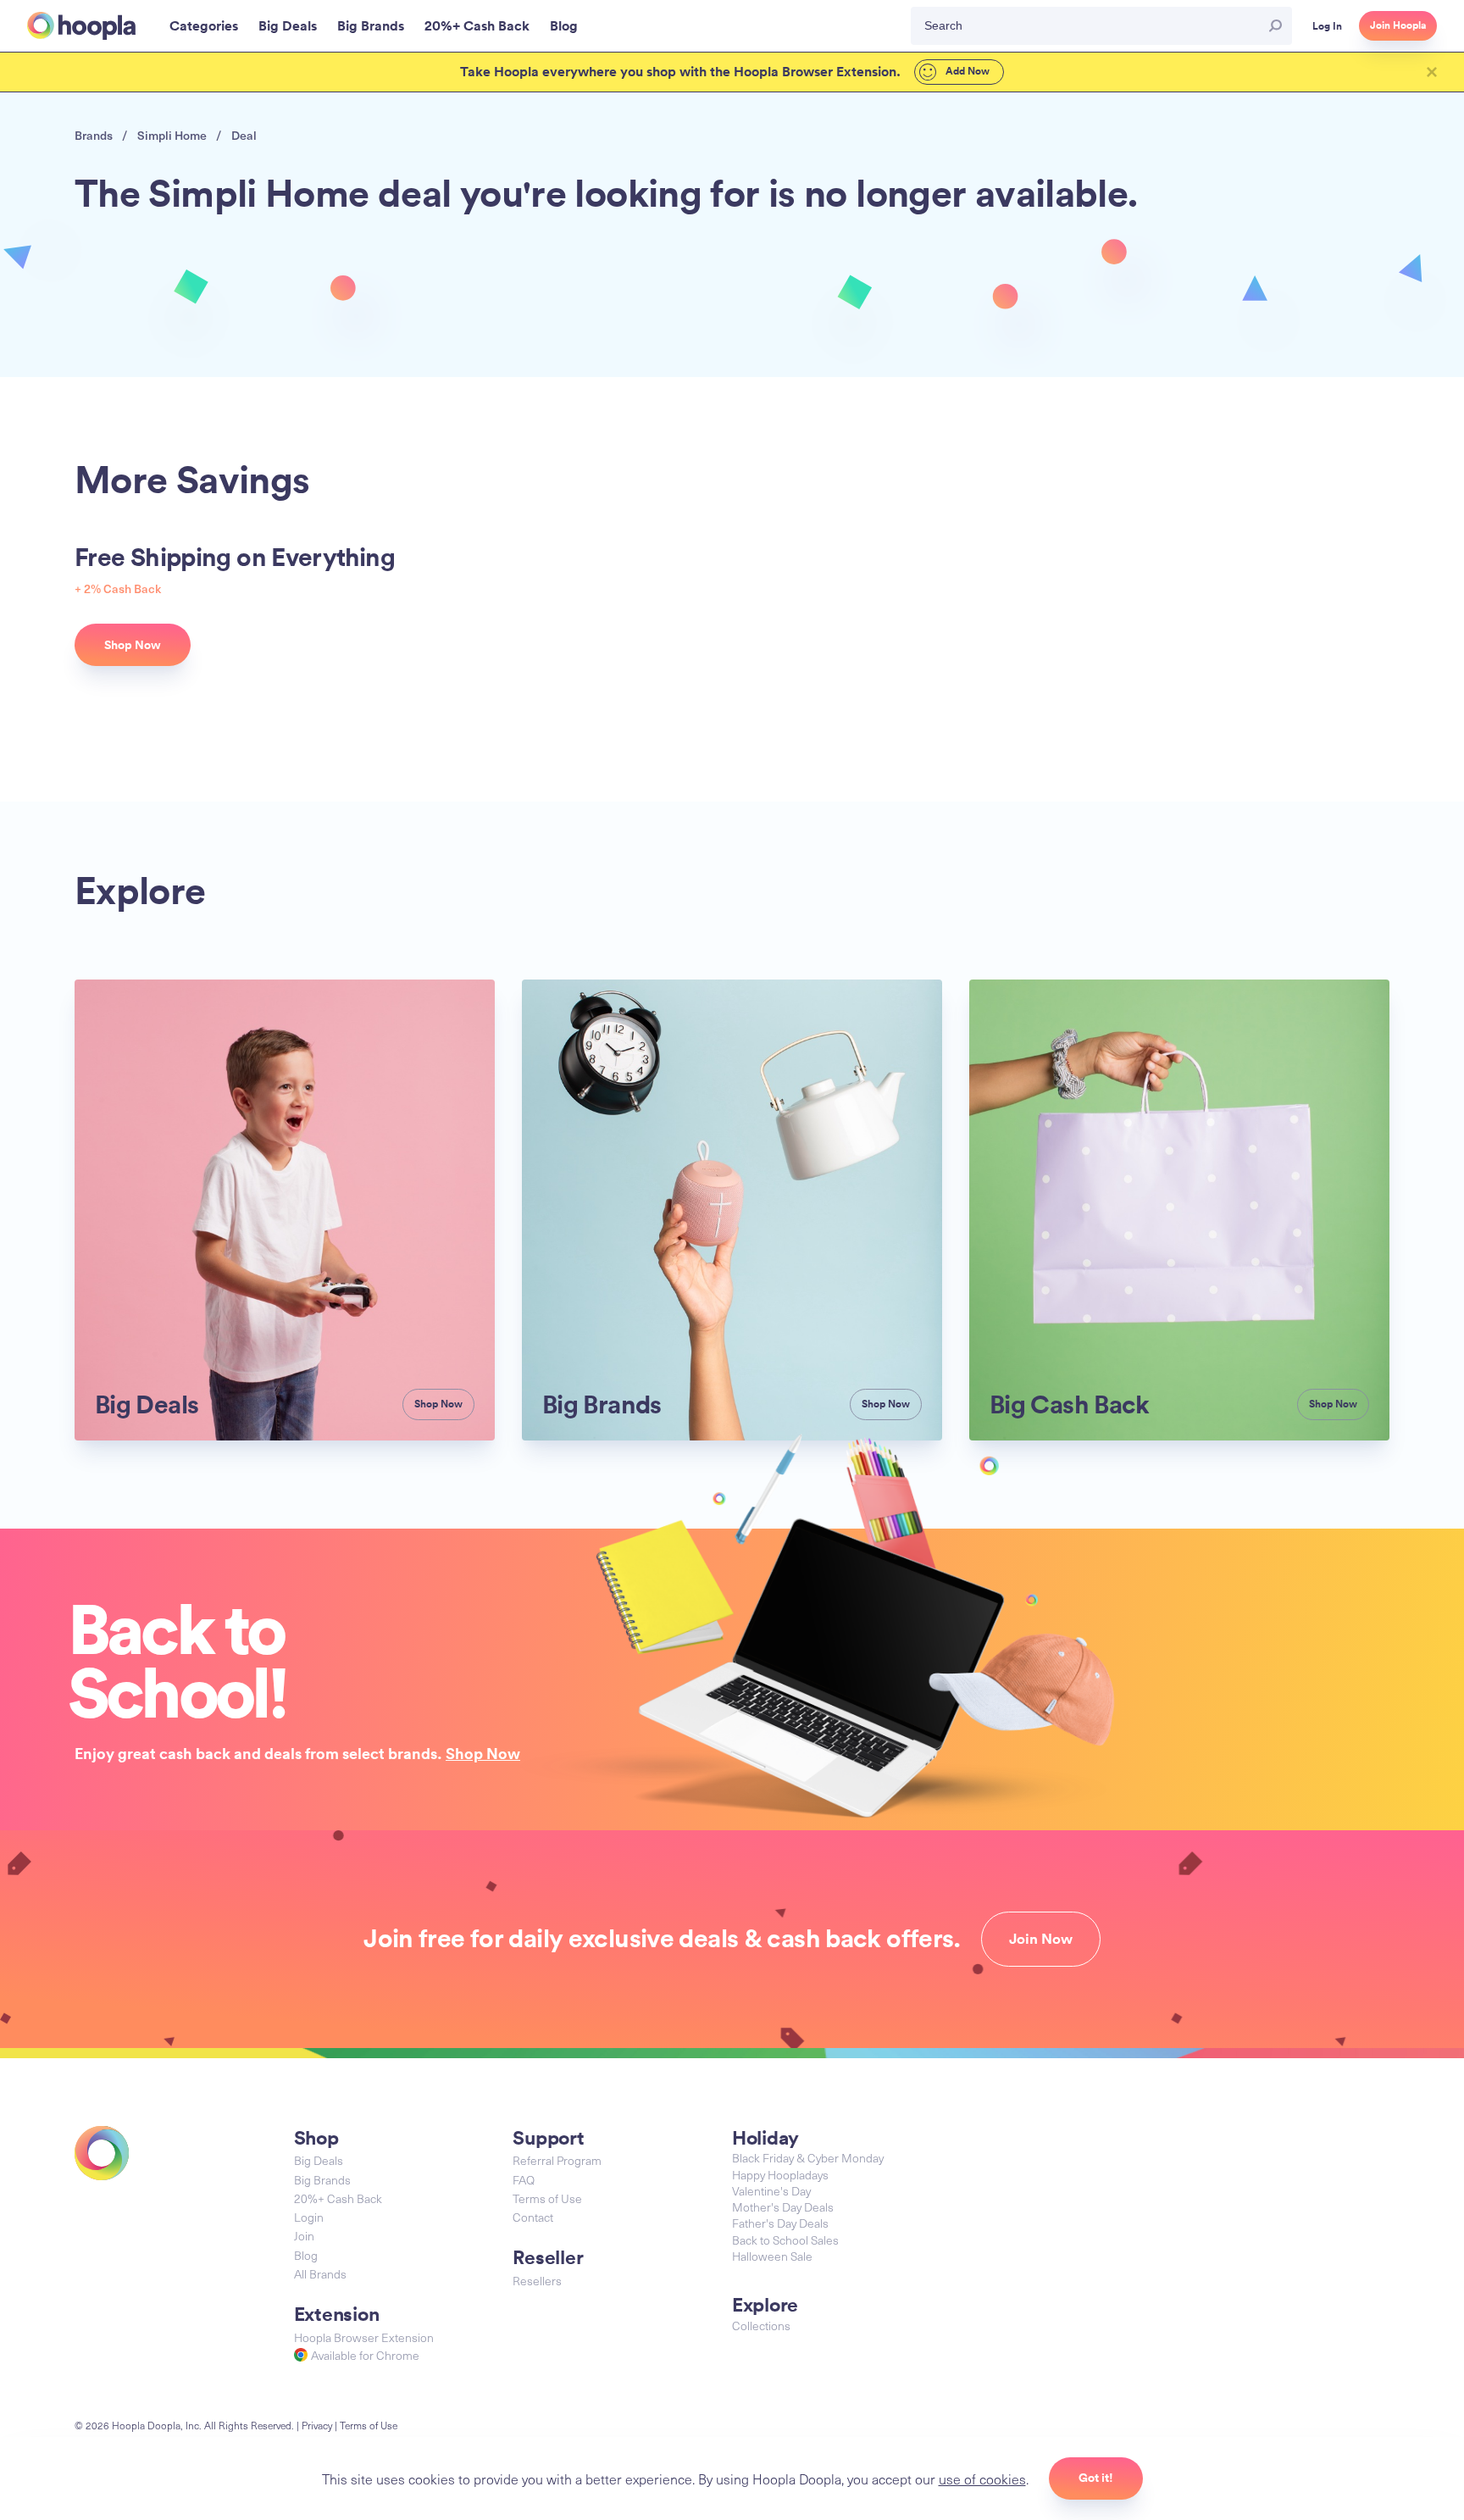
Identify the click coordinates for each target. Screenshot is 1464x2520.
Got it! (1096, 2478)
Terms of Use (547, 2198)
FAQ (524, 2180)
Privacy (317, 2425)
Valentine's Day (771, 2191)
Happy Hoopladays (780, 2175)
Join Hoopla (1398, 25)
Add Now (966, 71)
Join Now (1041, 1939)
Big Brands (322, 2180)
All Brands (320, 2274)
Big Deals (319, 2160)
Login (309, 2217)
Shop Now (483, 1753)
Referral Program (557, 2160)
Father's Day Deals (780, 2223)
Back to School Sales (785, 2240)
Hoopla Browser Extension (364, 2337)
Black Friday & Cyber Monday (808, 2158)
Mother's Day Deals (783, 2207)
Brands (94, 135)
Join (304, 2236)
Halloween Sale (772, 2256)
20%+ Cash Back (338, 2198)
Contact (533, 2217)
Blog (306, 2255)
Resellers (537, 2281)
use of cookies (982, 2478)
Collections (761, 2326)
